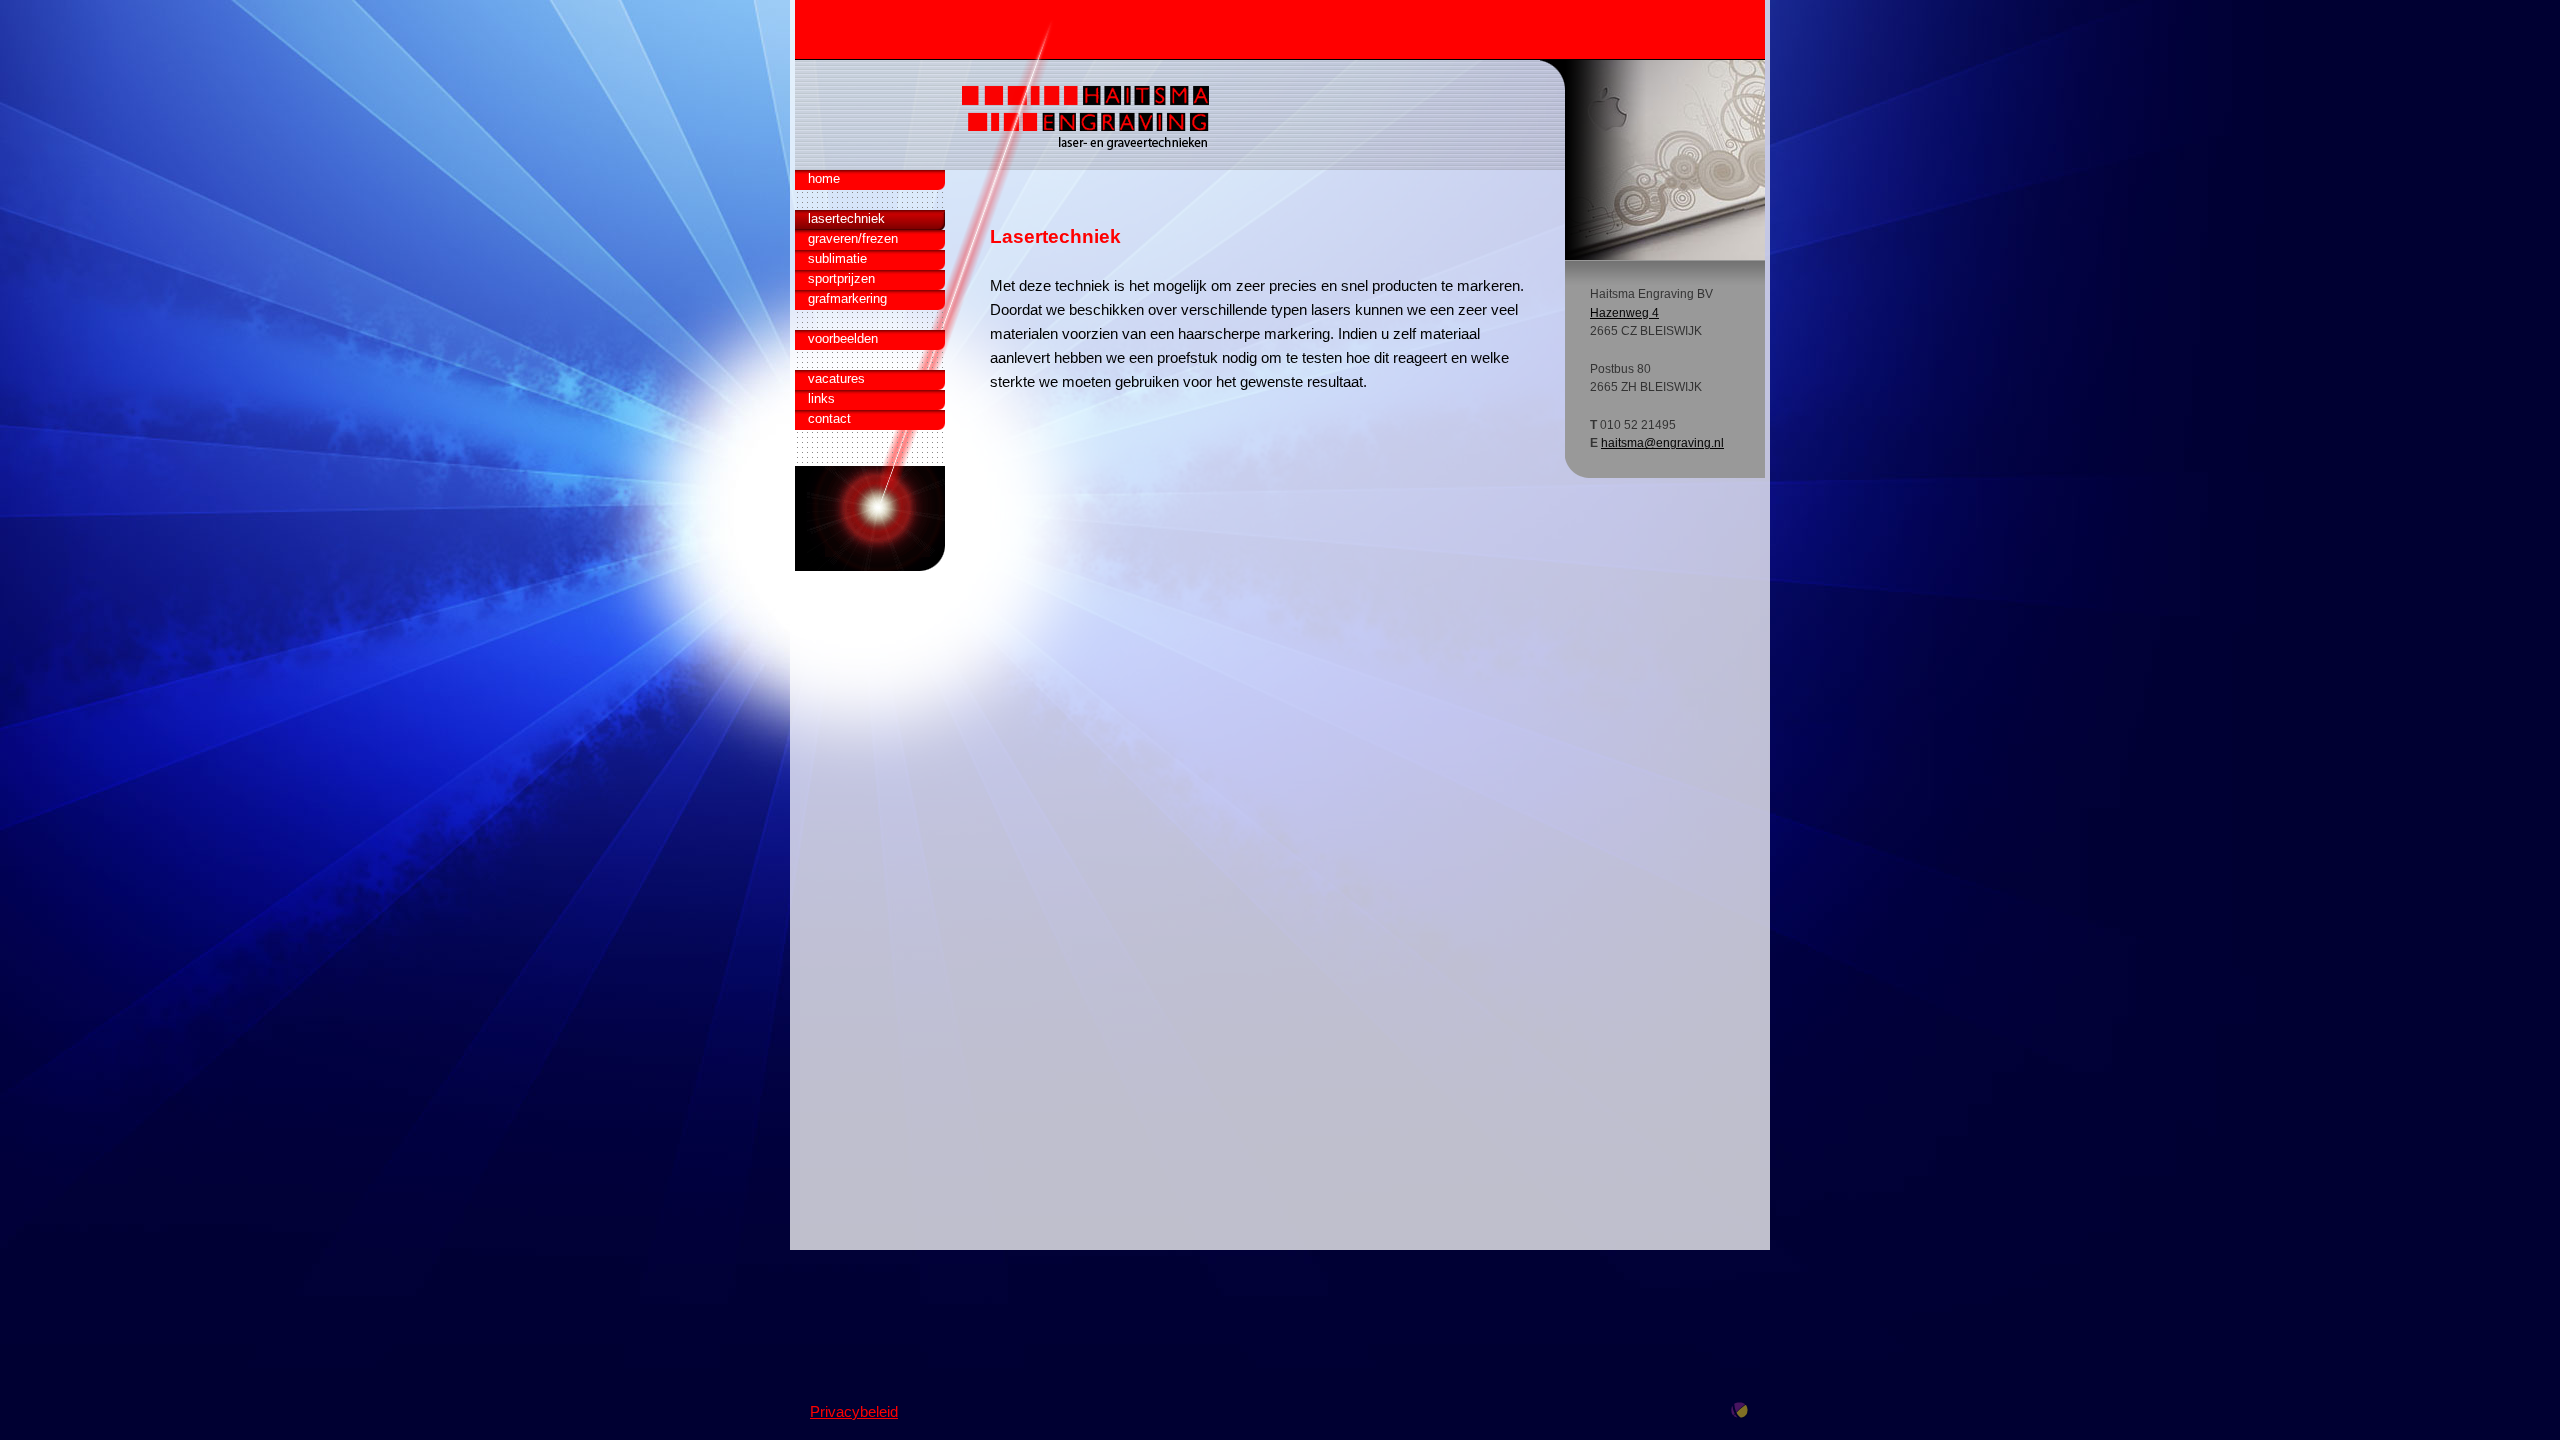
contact (829, 418)
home (824, 178)
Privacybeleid (854, 1412)
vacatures (836, 378)
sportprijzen (841, 278)
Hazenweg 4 (1624, 313)
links (821, 398)
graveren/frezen (853, 238)
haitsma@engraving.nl (1662, 443)
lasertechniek (846, 218)
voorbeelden (843, 338)
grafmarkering (847, 298)
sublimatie (837, 258)
